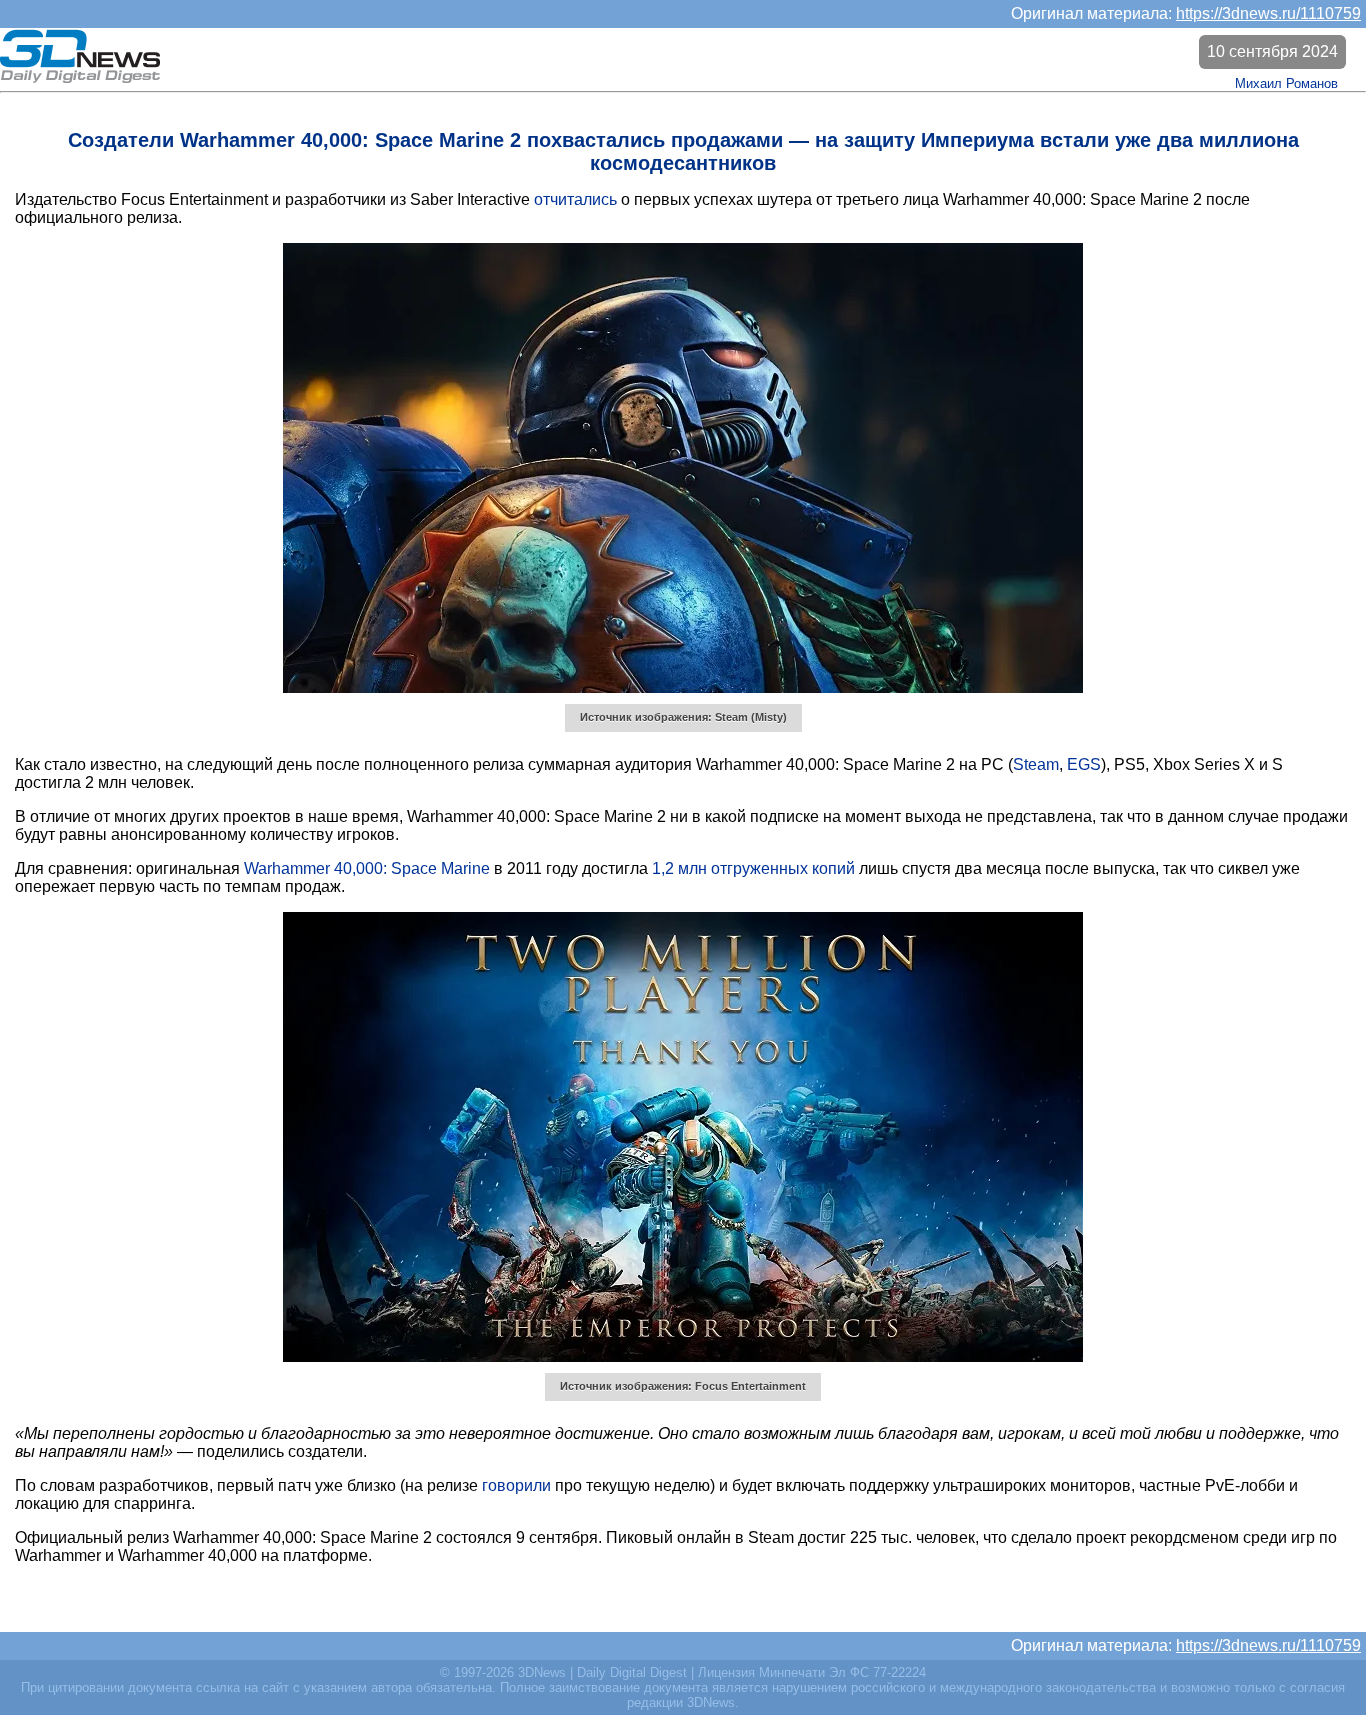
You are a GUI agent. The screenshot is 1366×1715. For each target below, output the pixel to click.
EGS (1084, 764)
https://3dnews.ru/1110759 (1268, 13)
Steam (1036, 764)
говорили (516, 1485)
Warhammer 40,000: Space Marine (367, 868)
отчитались (575, 199)
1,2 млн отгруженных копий (753, 868)
